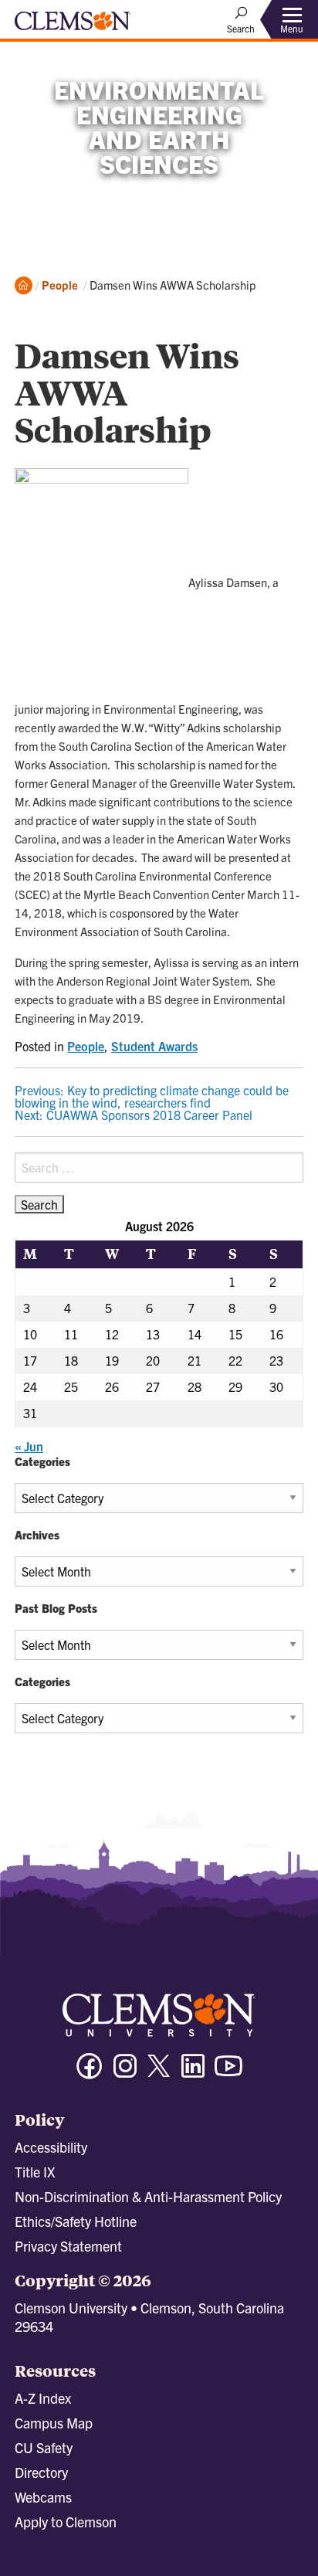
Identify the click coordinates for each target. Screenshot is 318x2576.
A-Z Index (43, 2398)
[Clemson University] (73, 26)
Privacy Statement (68, 2246)
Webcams (43, 2497)
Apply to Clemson (66, 2522)
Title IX (35, 2172)
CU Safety (44, 2447)
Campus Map (54, 2423)
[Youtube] (228, 2073)
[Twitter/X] (159, 2074)
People (60, 285)
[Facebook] (90, 2073)
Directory (41, 2472)
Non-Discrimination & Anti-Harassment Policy (148, 2196)
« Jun (29, 1446)
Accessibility (51, 2147)
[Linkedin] (193, 2073)
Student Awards (154, 1046)
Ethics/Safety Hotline (76, 2221)
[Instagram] (125, 2073)
